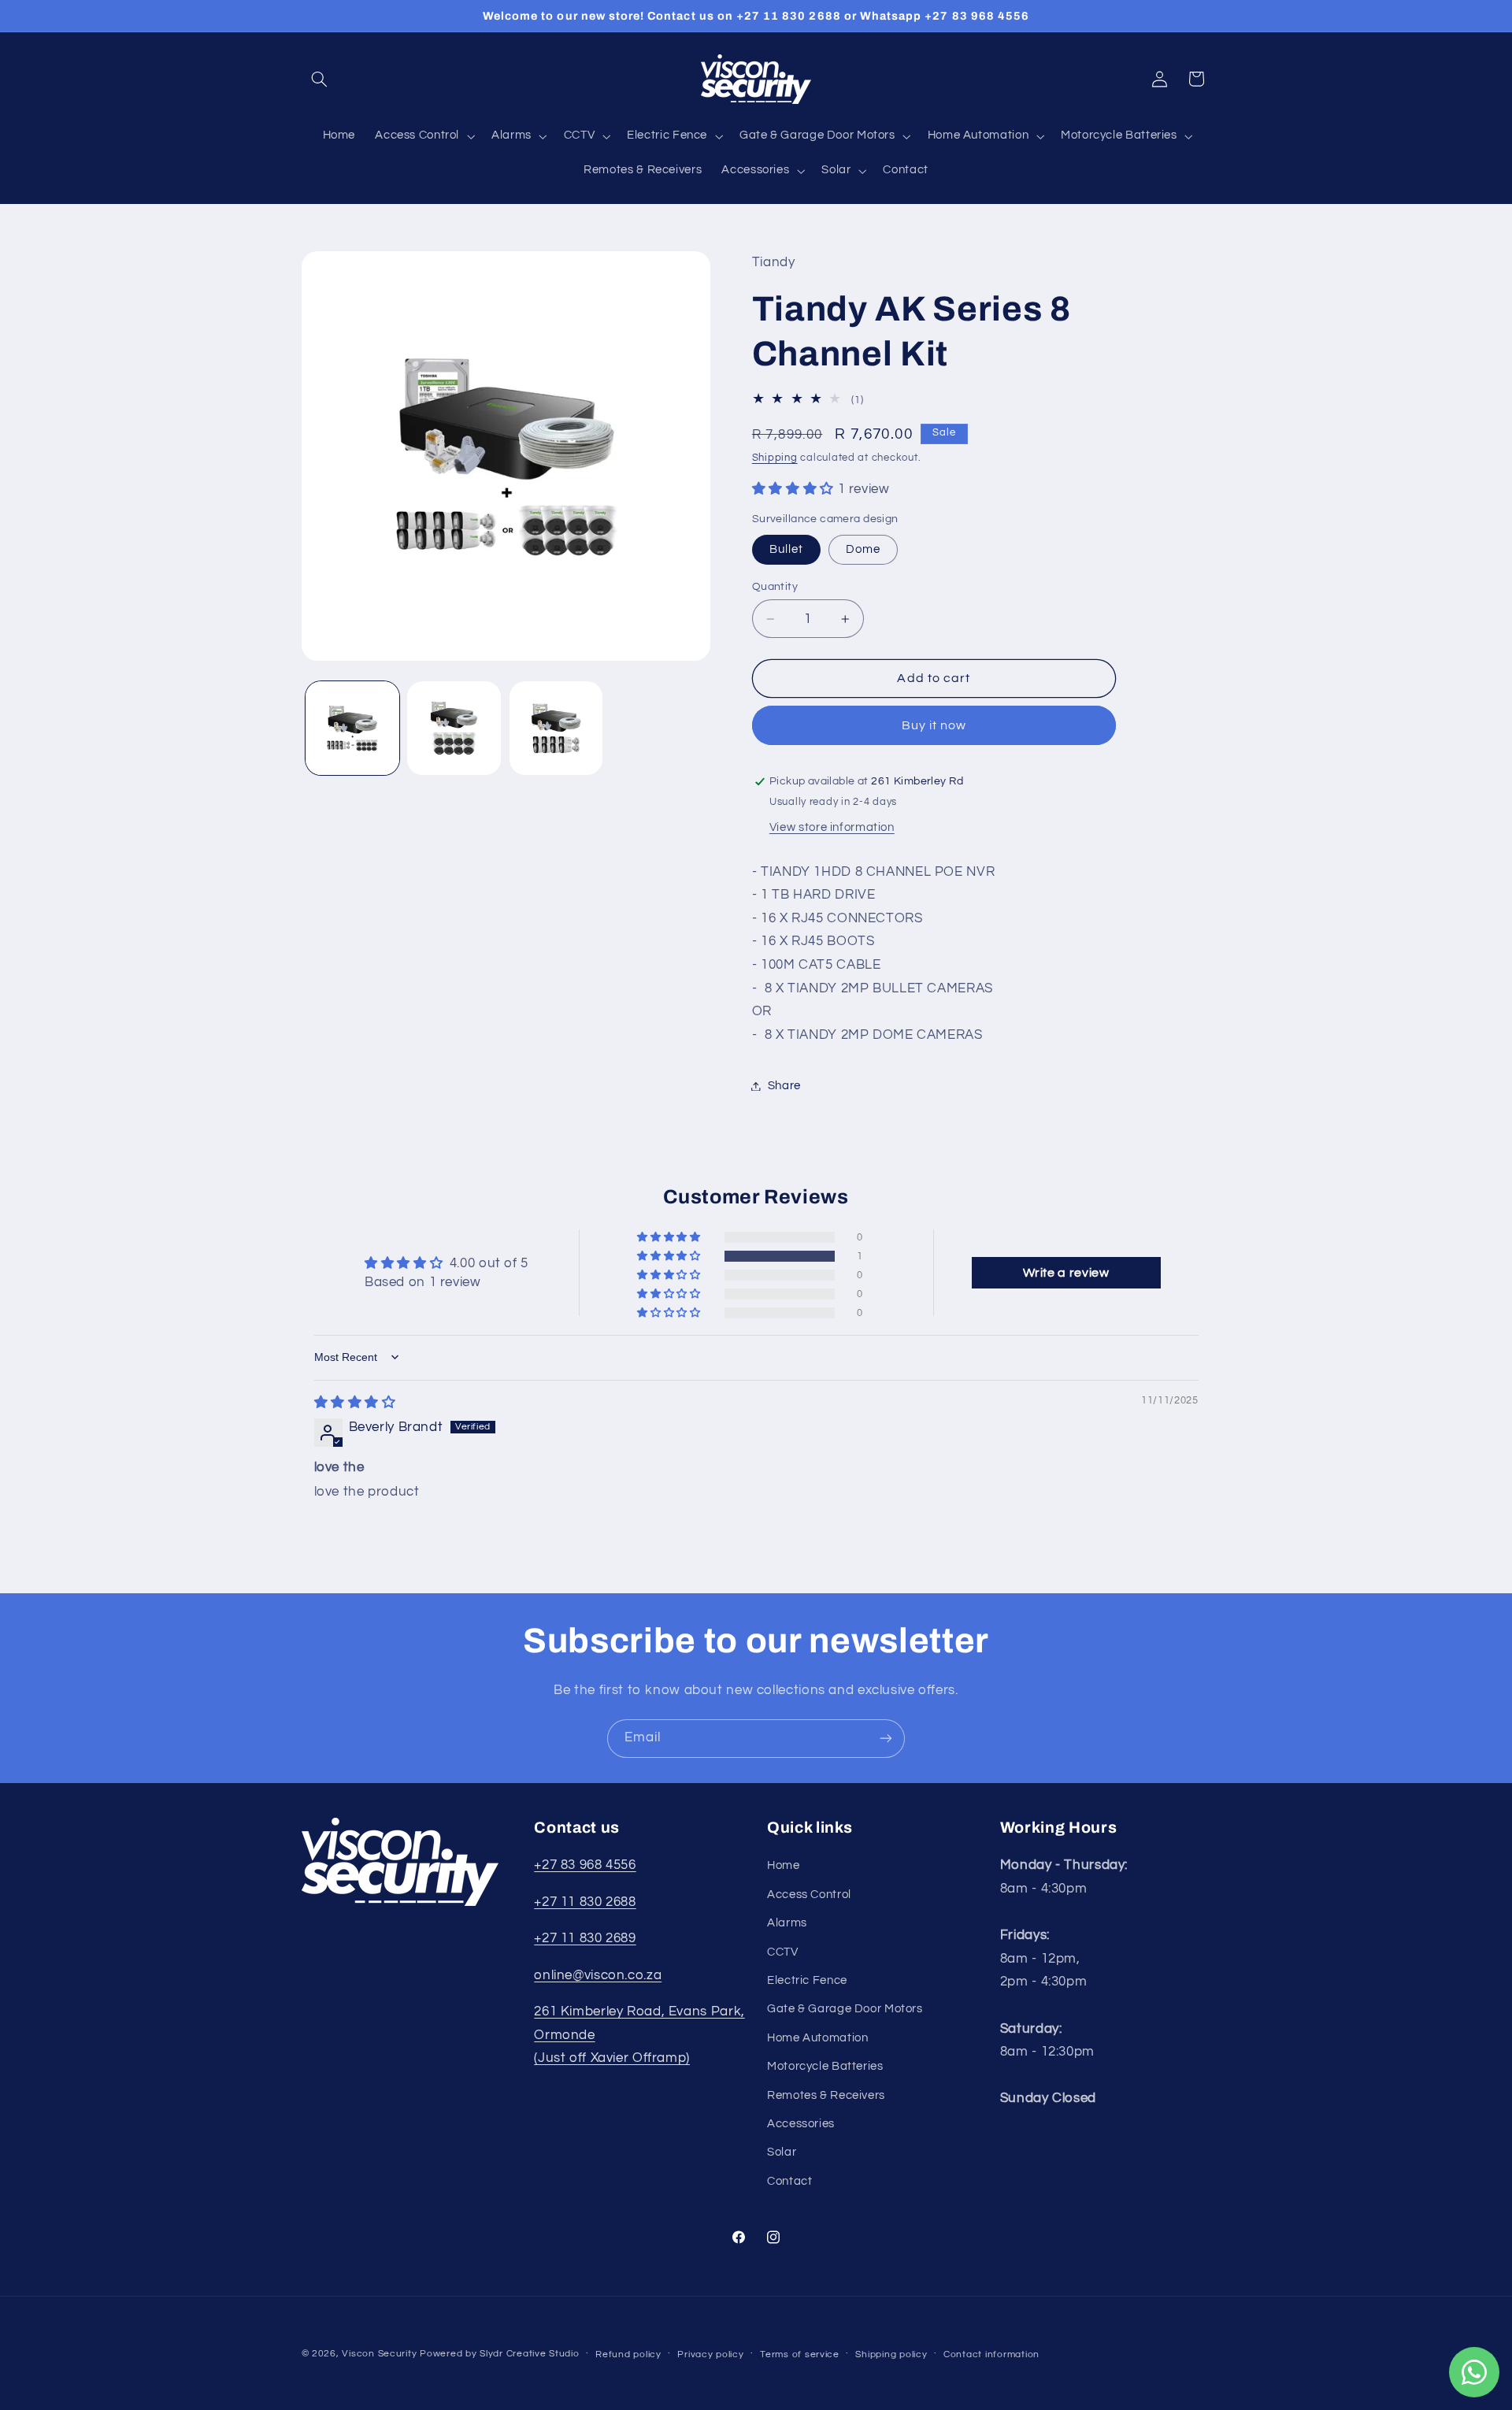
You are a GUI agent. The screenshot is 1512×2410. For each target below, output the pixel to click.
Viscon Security (379, 2354)
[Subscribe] (886, 1739)
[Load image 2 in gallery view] (454, 728)
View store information (832, 827)
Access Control (809, 1895)
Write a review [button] (1066, 1273)
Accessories (801, 2124)
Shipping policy (891, 2354)
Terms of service (800, 2354)
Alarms (787, 1923)
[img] (355, 1403)
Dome (863, 549)
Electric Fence (807, 1980)
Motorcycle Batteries (825, 2066)
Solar (782, 2152)
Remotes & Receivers (826, 2095)
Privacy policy (710, 2354)
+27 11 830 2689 (585, 1938)
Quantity (775, 587)
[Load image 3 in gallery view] (556, 728)
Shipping (775, 459)
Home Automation (817, 2038)
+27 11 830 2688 (585, 1902)
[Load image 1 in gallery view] (352, 728)
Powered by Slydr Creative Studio (500, 2354)
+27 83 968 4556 (585, 1865)
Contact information (991, 2354)
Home (784, 1865)
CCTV (783, 1952)
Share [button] (784, 1086)
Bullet (786, 549)
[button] (320, 79)
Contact (789, 2181)
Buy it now (934, 725)
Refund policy (628, 2354)
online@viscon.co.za (598, 1975)
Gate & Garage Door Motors (845, 2009)
